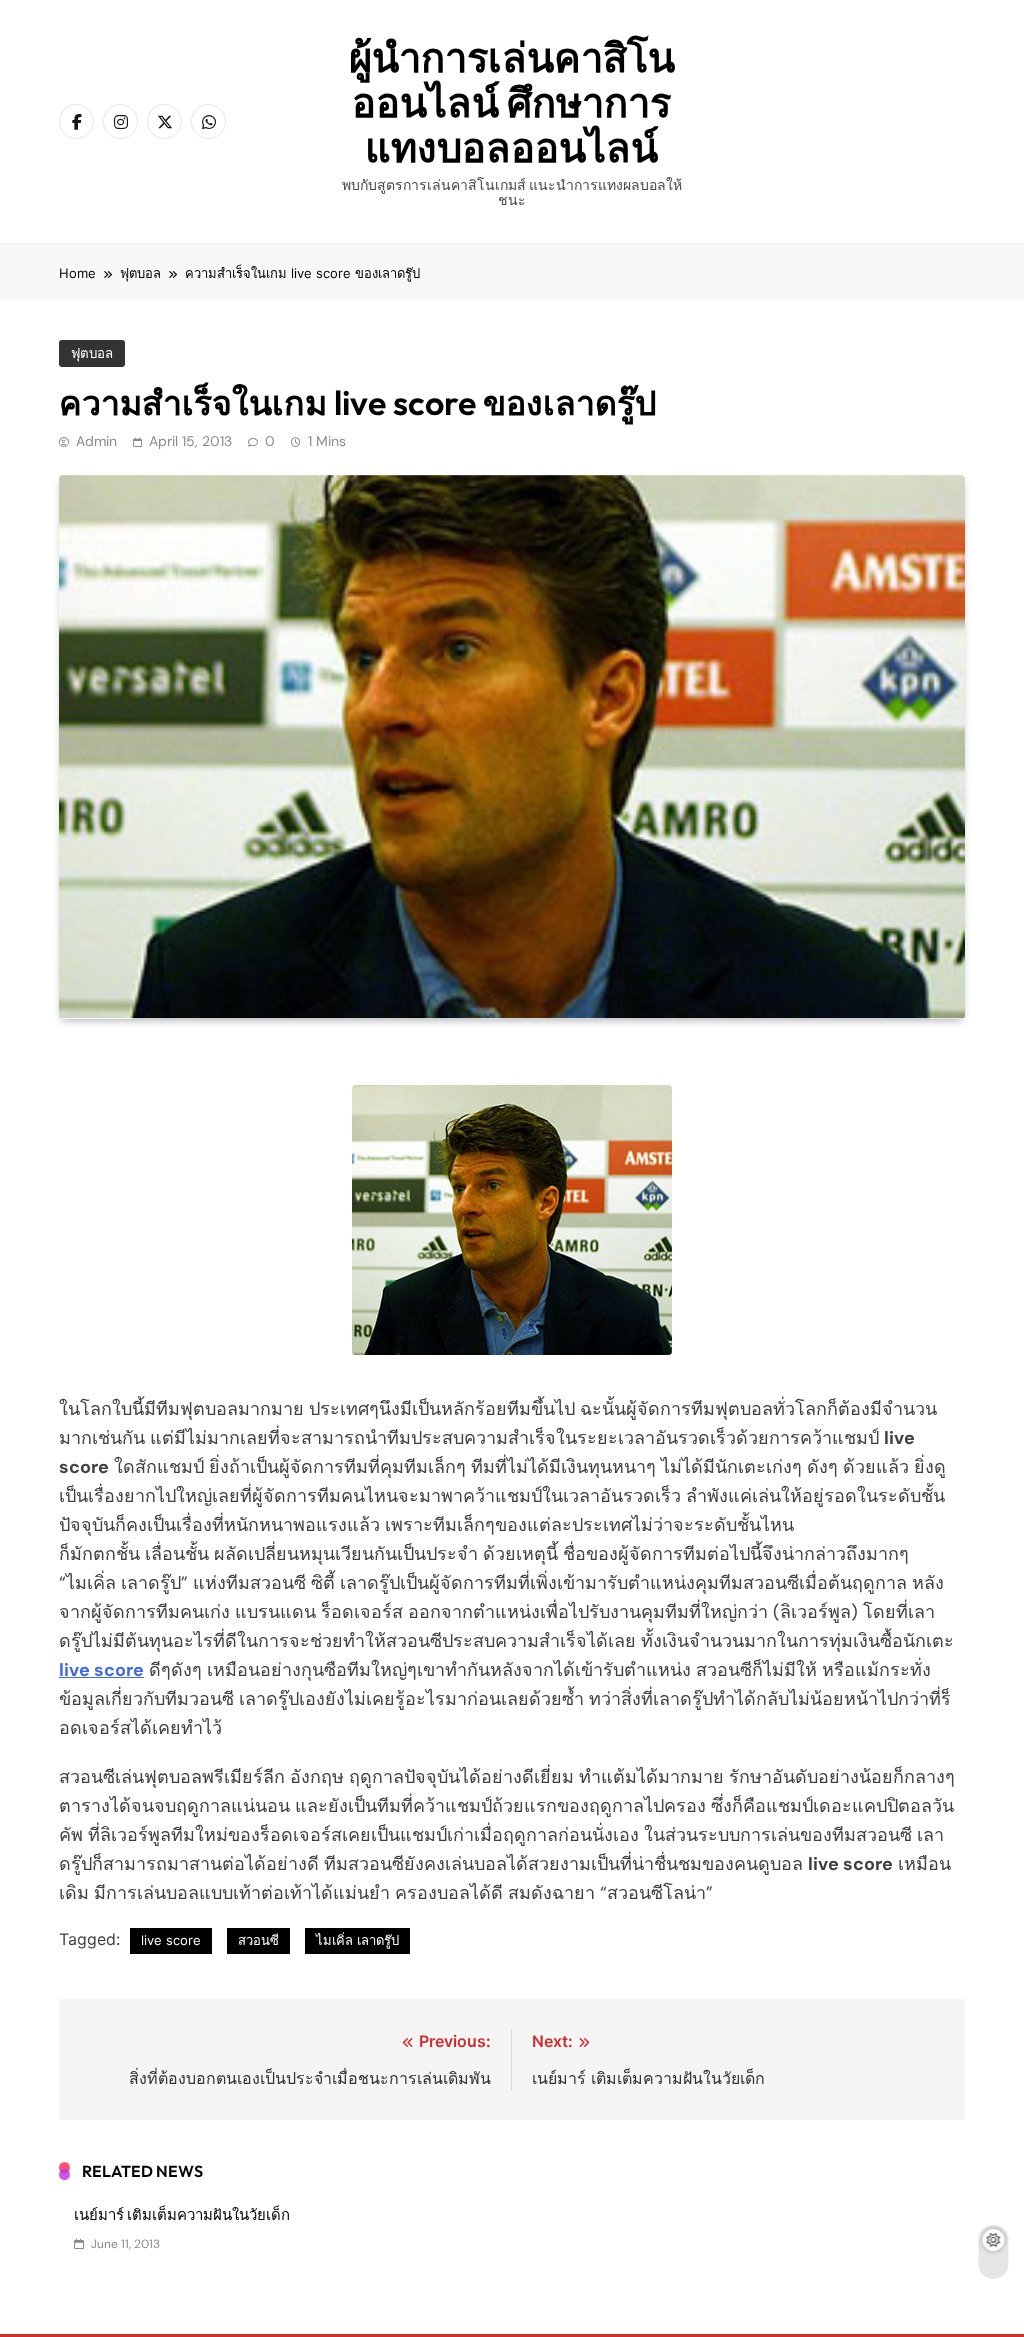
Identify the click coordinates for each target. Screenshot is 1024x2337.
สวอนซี (258, 1940)
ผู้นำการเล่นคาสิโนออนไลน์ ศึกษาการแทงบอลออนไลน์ (512, 102)
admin (96, 441)
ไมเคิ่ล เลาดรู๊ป (357, 1940)
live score (171, 1940)
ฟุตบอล (92, 353)
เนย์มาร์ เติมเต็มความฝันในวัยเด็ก (182, 2214)
